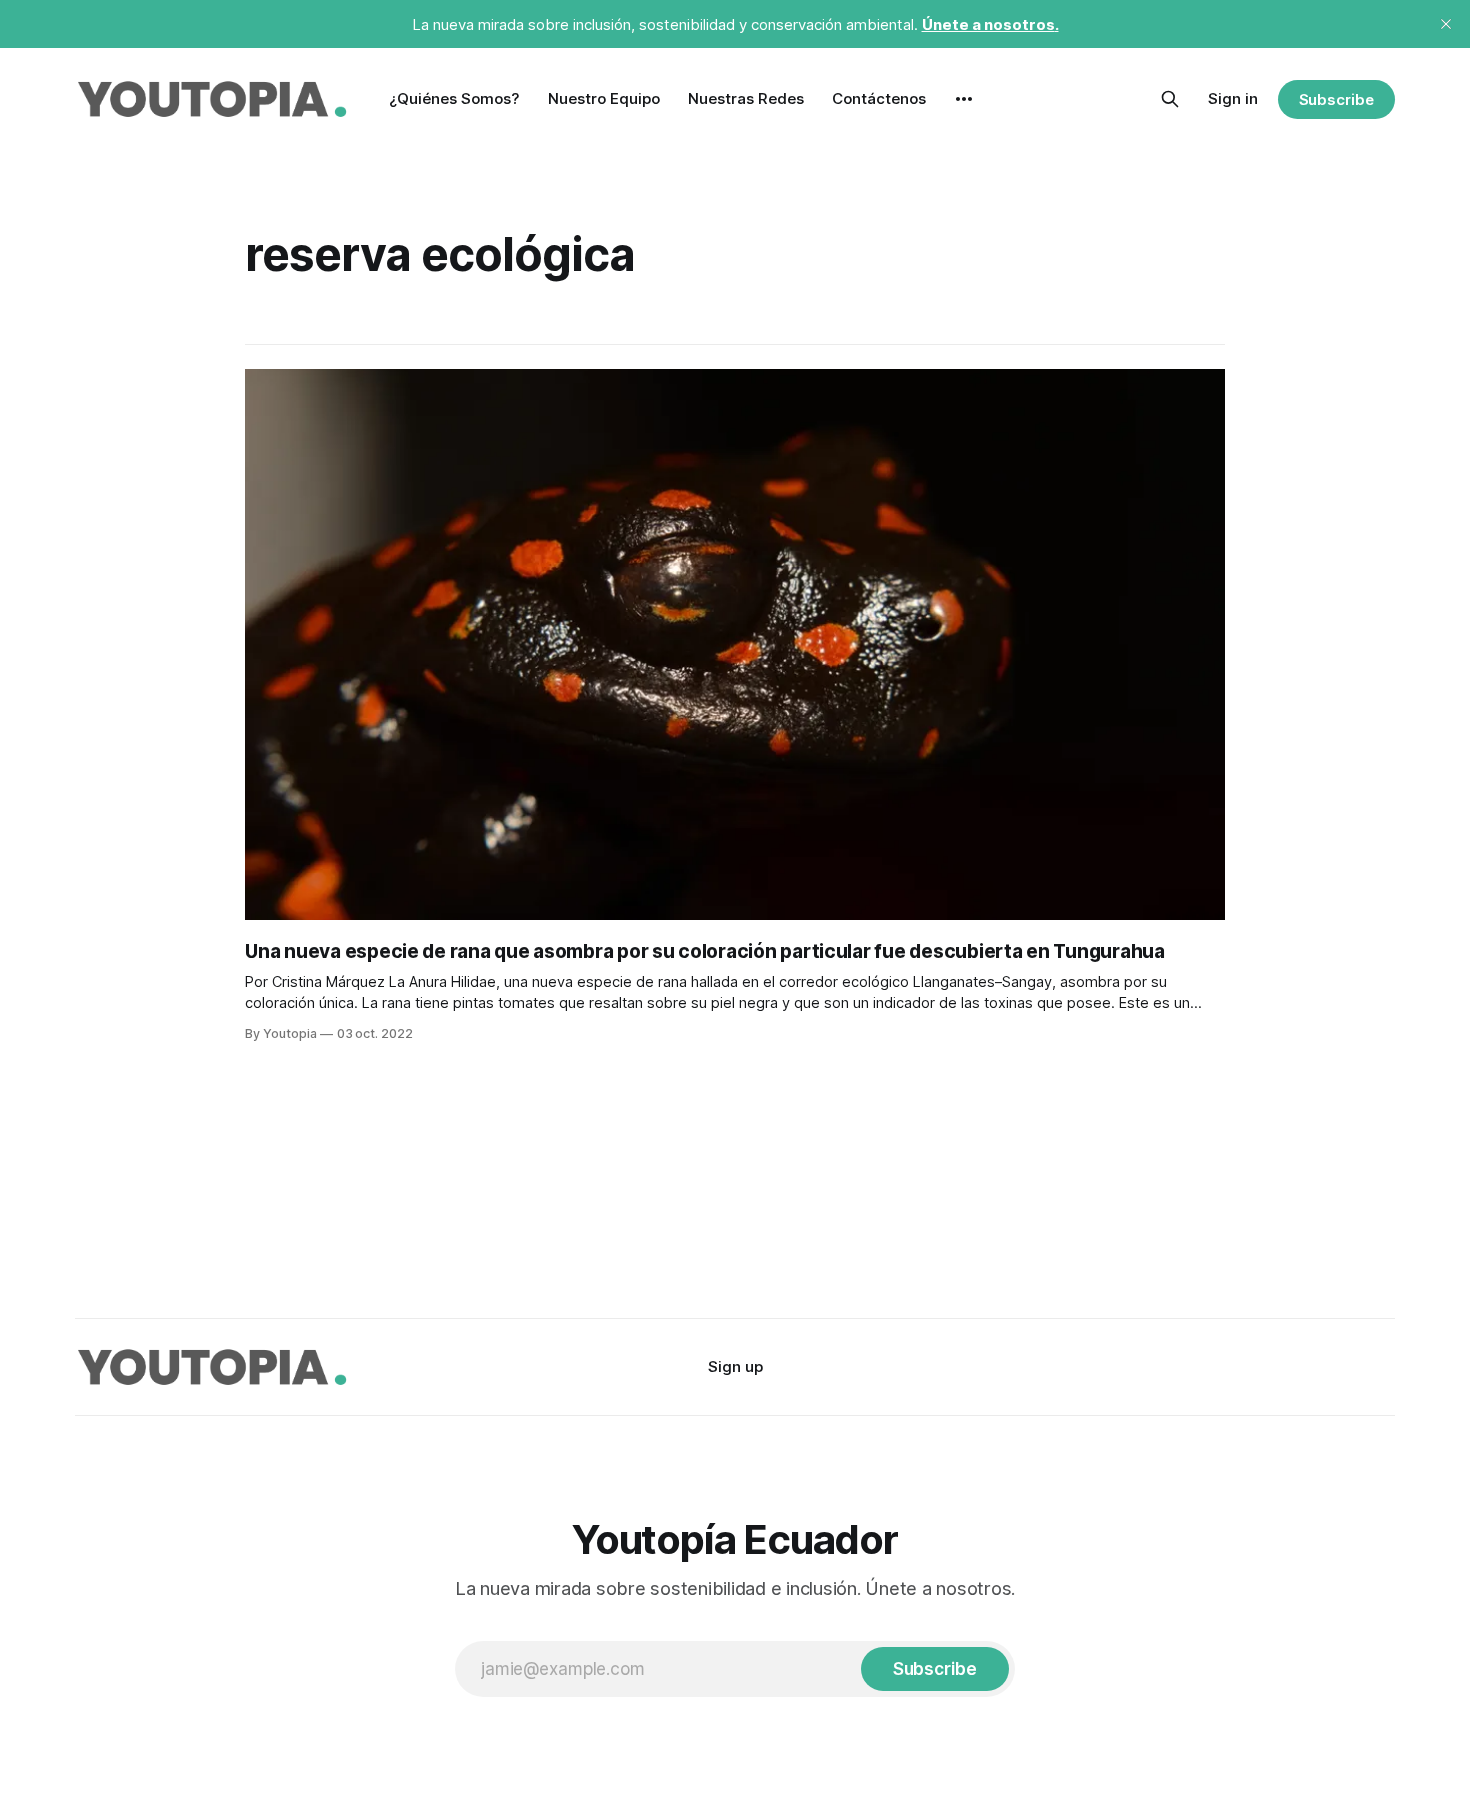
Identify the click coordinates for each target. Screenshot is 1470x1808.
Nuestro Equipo (604, 98)
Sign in (1233, 98)
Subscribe (1336, 99)
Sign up (735, 1366)
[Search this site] (1170, 99)
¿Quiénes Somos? (454, 98)
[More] (964, 99)
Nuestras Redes (746, 98)
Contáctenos (879, 98)
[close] (1446, 24)
